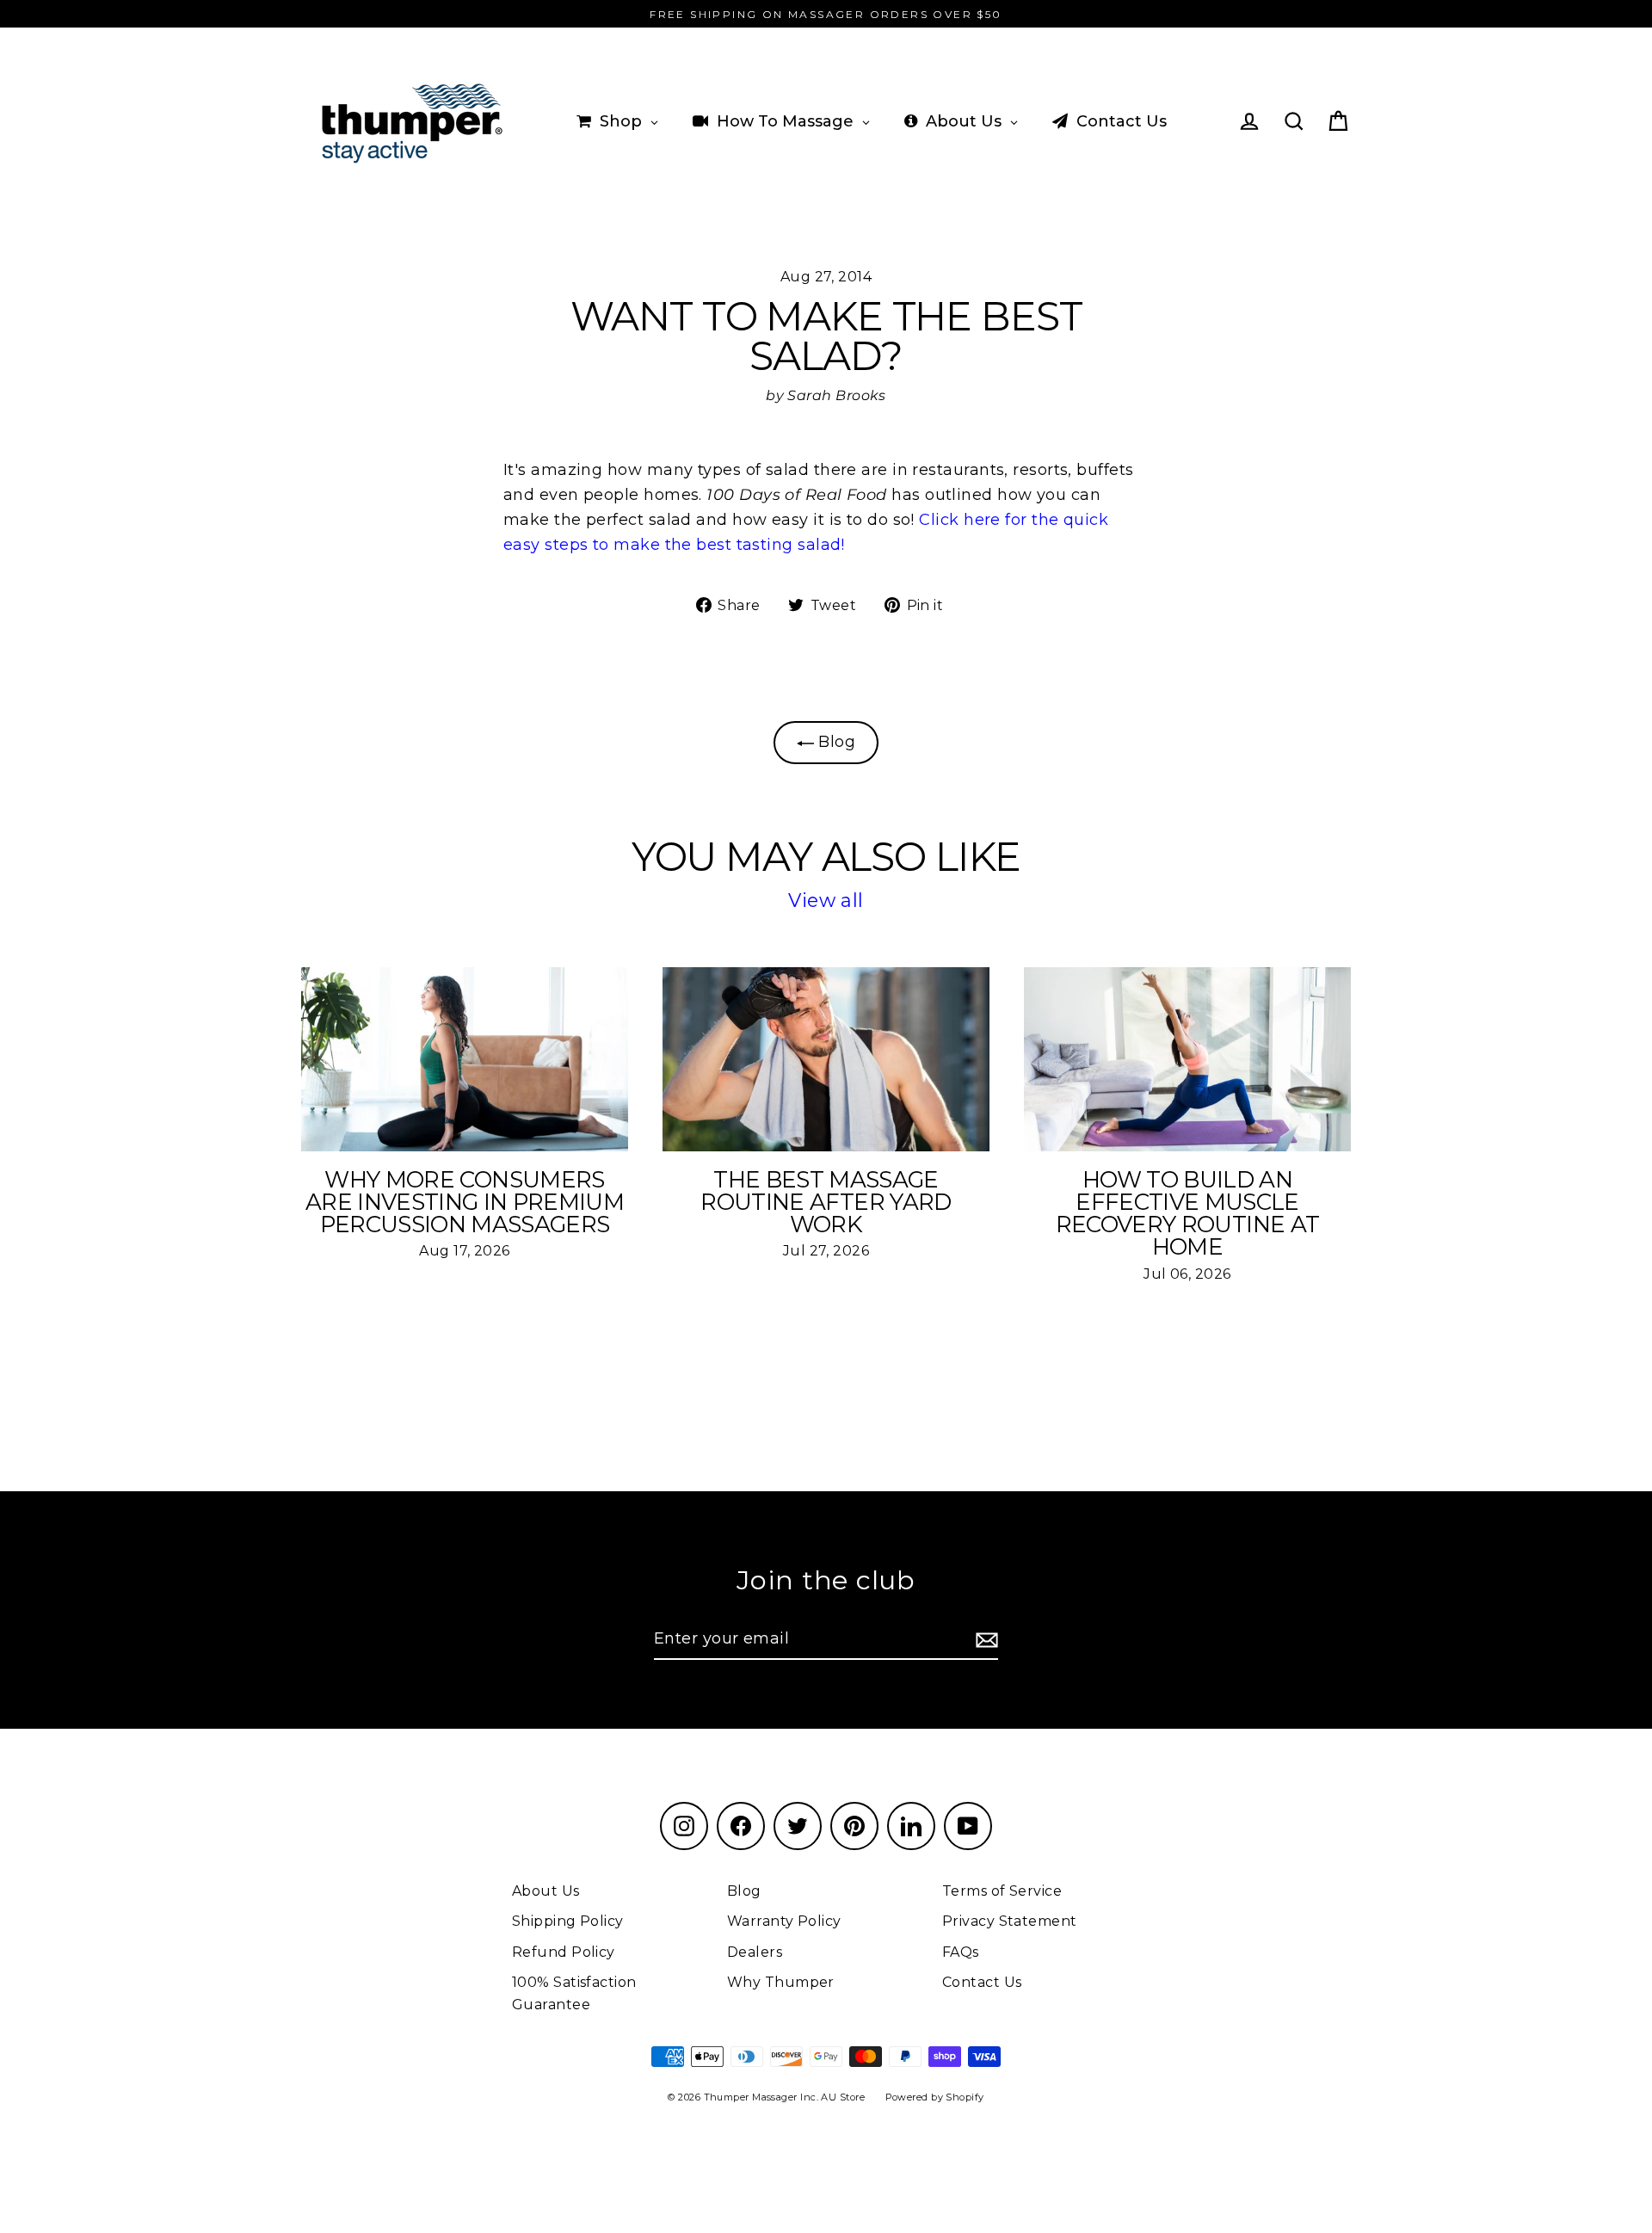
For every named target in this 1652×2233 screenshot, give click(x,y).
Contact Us (982, 1982)
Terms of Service (1002, 1891)
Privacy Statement (1010, 1921)
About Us (546, 1891)
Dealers (755, 1952)
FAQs (961, 1952)
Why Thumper (781, 1982)
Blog (835, 742)
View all (826, 901)
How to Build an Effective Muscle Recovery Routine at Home (1188, 1214)
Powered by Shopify (935, 2097)
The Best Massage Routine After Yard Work (826, 1202)
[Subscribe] (984, 1640)
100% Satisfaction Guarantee (574, 1993)
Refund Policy (564, 1952)
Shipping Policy (568, 1921)
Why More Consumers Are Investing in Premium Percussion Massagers (465, 1202)
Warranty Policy (784, 1921)
